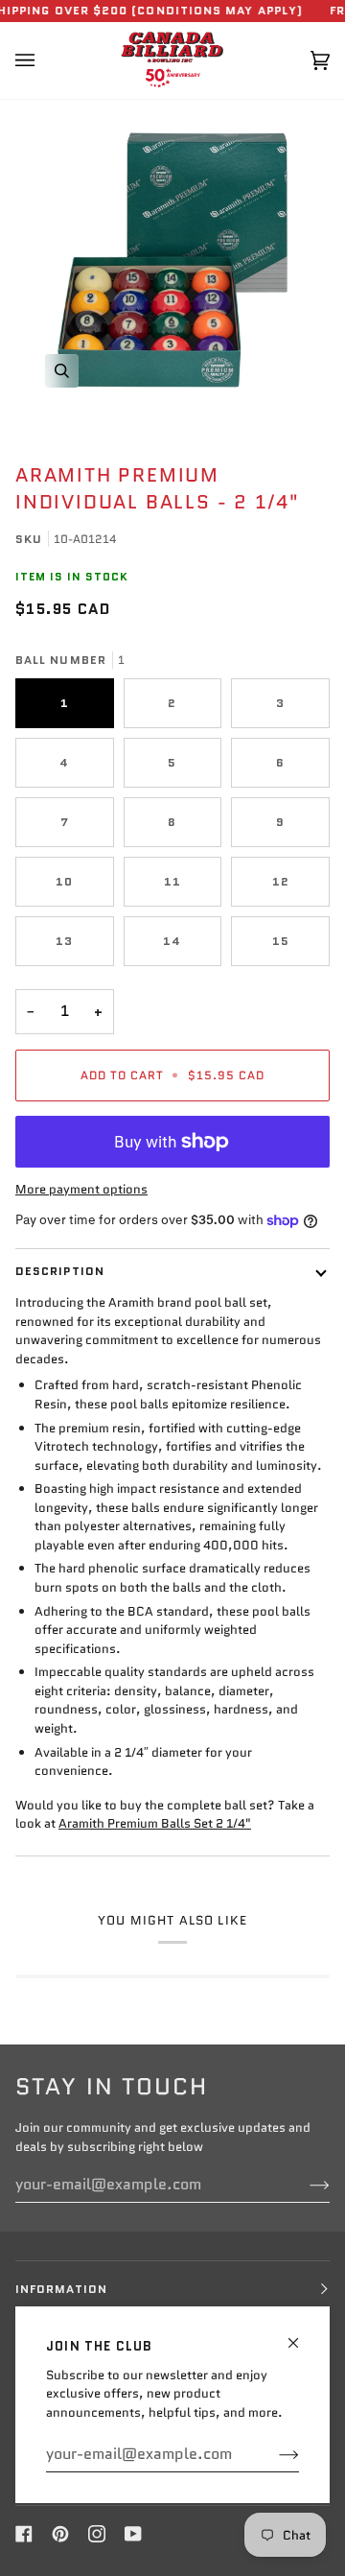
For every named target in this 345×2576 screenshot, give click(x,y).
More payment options (81, 1189)
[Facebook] (24, 2534)
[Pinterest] (60, 2534)
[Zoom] (62, 371)
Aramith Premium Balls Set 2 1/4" (155, 1823)
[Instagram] (97, 2534)
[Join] (274, 2454)
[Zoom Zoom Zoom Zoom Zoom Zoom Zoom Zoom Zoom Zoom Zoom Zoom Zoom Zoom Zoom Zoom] (172, 260)
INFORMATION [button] (61, 2289)
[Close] (301, 2335)
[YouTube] (133, 2534)
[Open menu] (44, 60)
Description (60, 1271)
